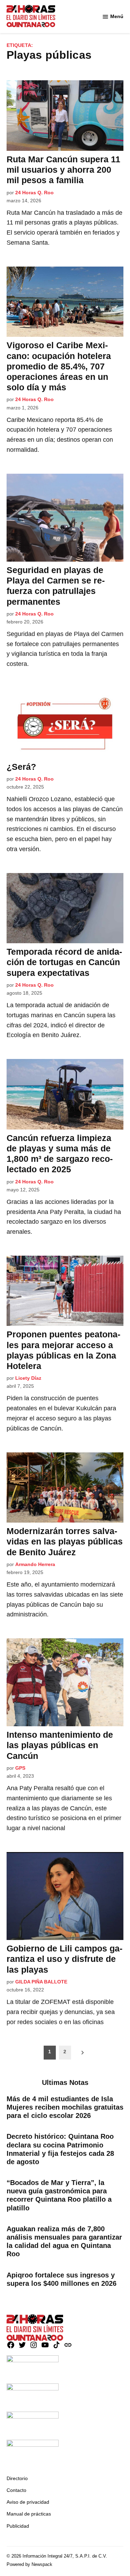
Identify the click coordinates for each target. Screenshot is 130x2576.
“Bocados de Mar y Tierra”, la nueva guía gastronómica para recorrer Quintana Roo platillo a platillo (59, 2195)
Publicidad (18, 2526)
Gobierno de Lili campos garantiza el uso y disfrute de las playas (64, 1959)
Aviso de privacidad (28, 2502)
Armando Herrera (35, 1564)
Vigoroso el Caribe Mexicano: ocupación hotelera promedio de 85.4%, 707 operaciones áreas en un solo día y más (59, 366)
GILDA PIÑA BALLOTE (41, 1982)
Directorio (17, 2478)
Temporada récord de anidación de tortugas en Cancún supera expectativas (64, 962)
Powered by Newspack (29, 2565)
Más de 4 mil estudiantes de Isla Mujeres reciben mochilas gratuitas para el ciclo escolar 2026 (65, 2107)
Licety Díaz (28, 1378)
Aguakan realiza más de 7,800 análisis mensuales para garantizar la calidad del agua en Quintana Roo (64, 2241)
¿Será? (21, 767)
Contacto (16, 2490)
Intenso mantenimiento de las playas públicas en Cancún (60, 1745)
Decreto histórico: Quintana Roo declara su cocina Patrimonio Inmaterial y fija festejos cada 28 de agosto (60, 2149)
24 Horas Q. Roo (34, 193)
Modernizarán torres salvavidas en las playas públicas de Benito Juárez (65, 1541)
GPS (20, 1768)
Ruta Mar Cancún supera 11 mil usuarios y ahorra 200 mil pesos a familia (63, 170)
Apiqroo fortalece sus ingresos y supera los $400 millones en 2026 (62, 2279)
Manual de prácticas (29, 2514)
